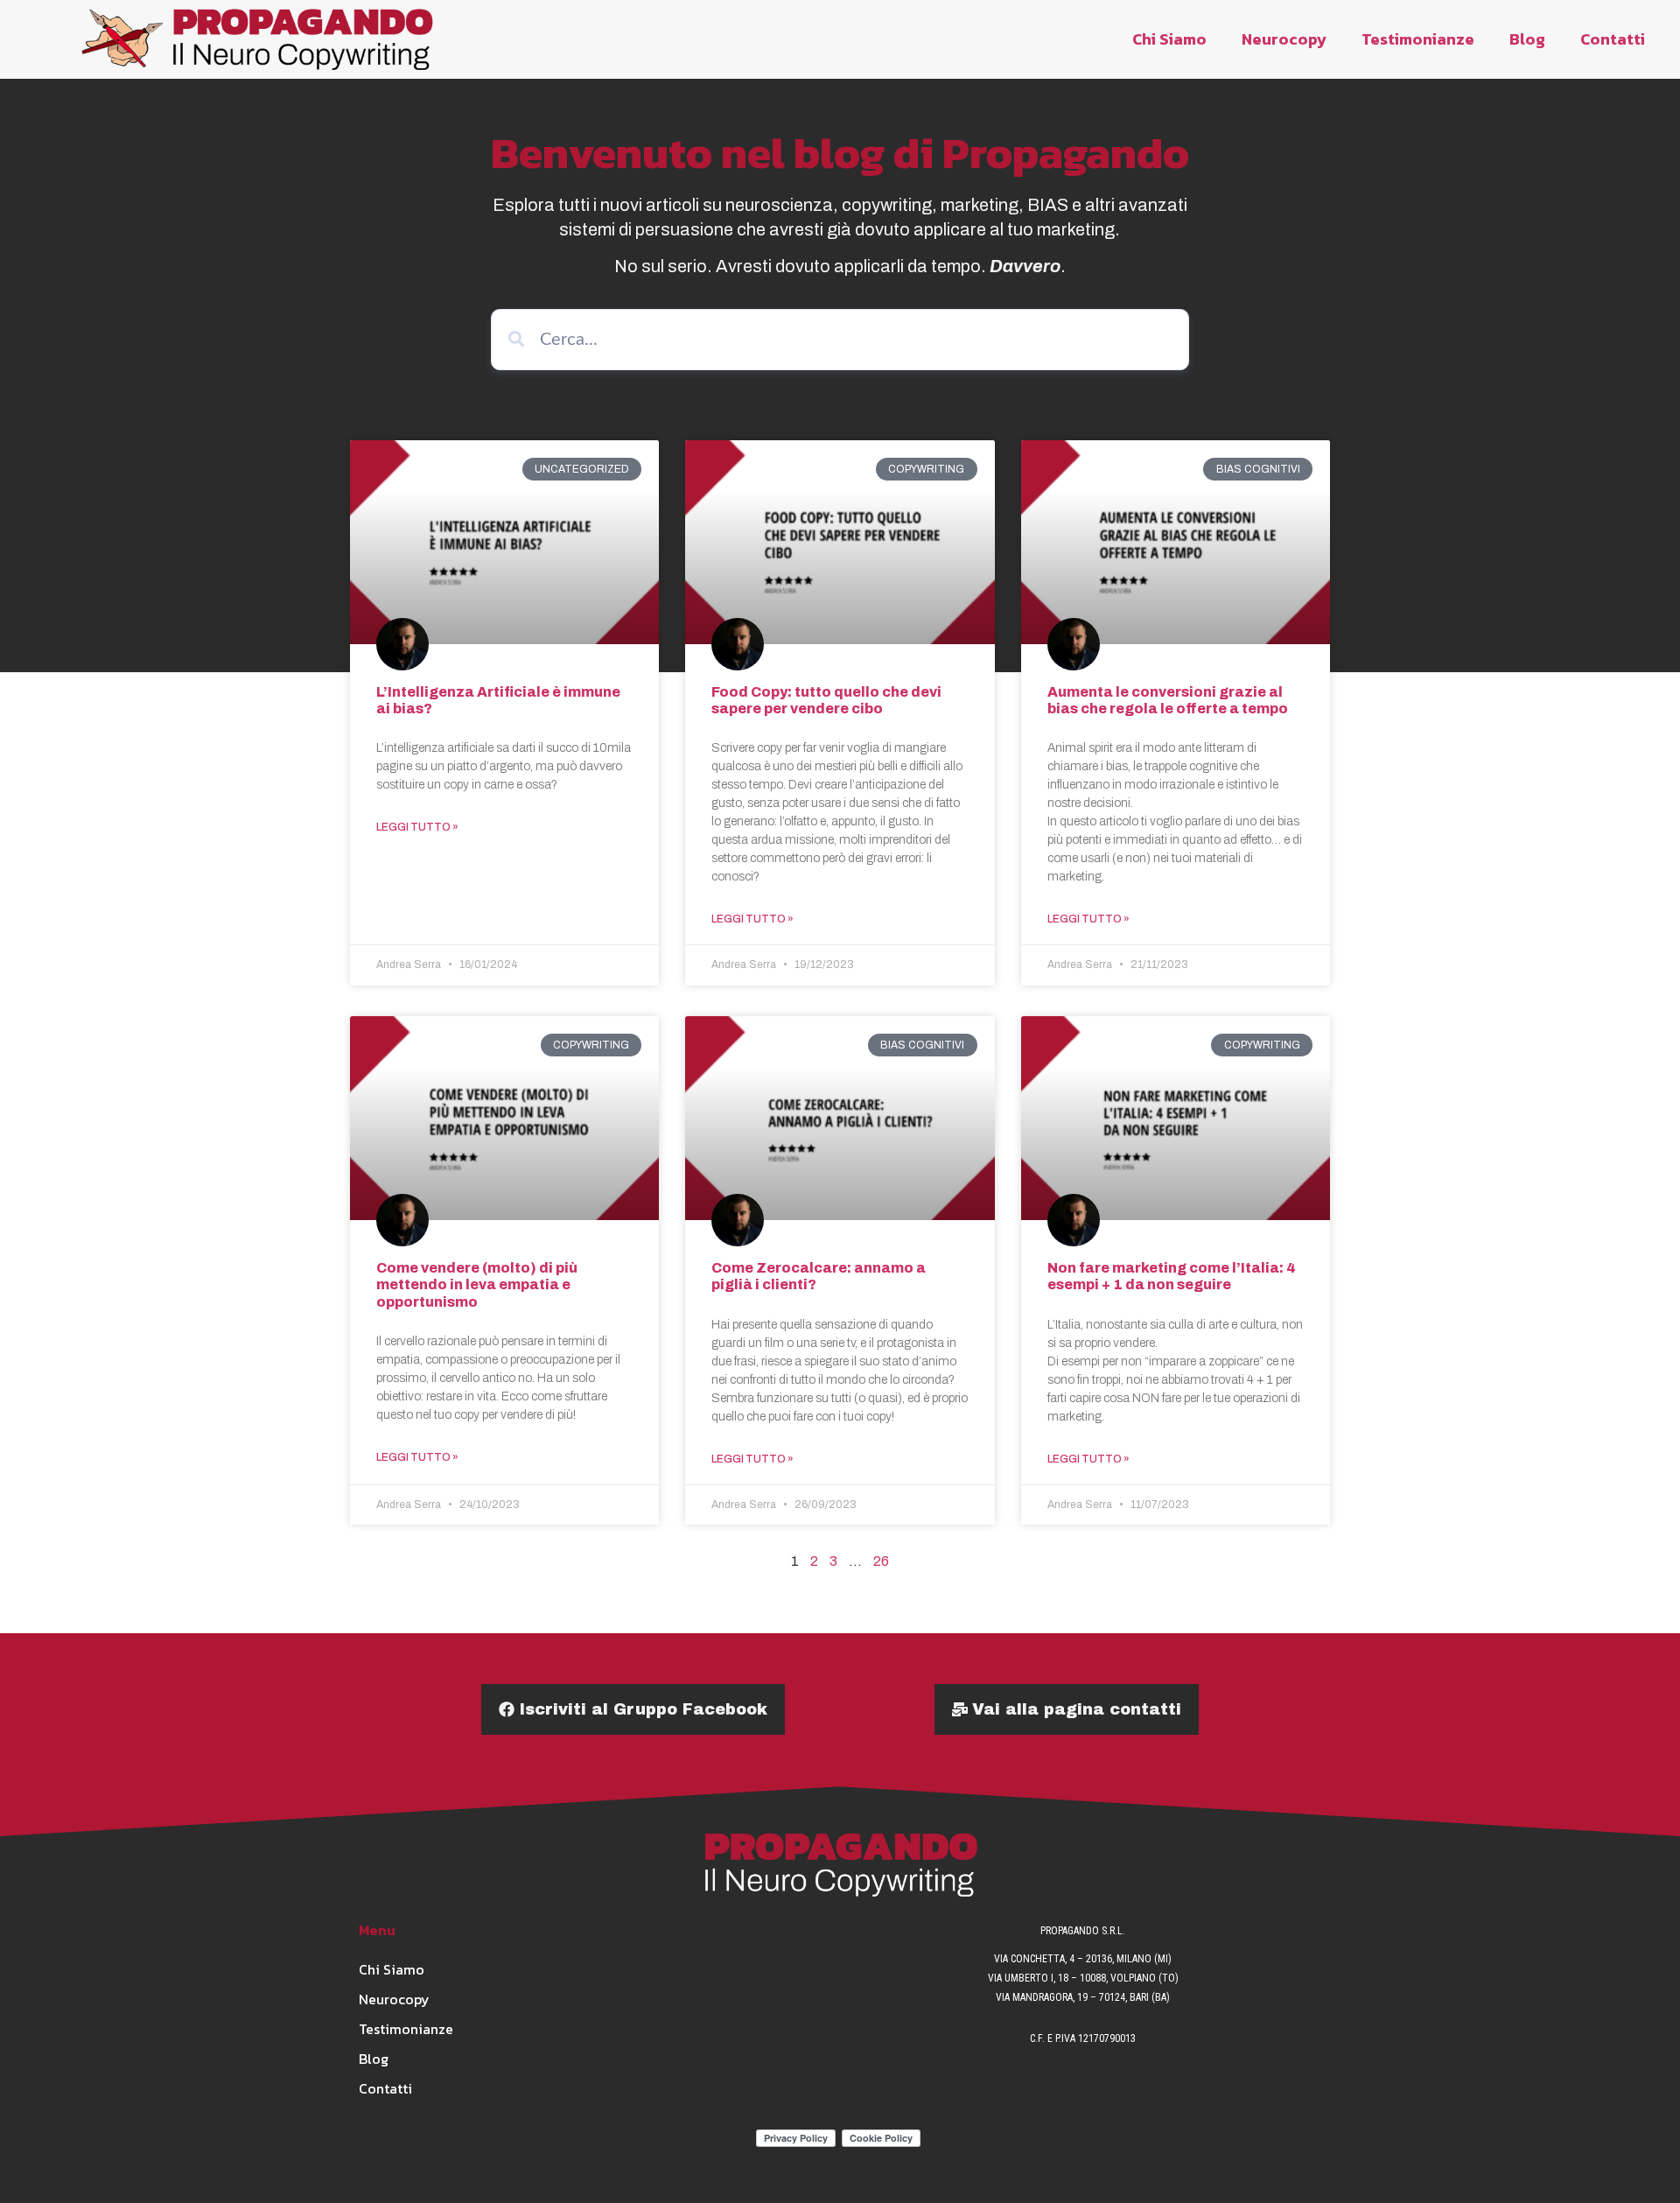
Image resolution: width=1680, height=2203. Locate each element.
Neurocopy (1284, 39)
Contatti (1613, 39)
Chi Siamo (1169, 39)
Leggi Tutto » (417, 827)
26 (881, 1561)
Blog (1527, 39)
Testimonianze (1418, 39)
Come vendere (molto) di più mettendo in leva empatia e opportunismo (477, 1284)
